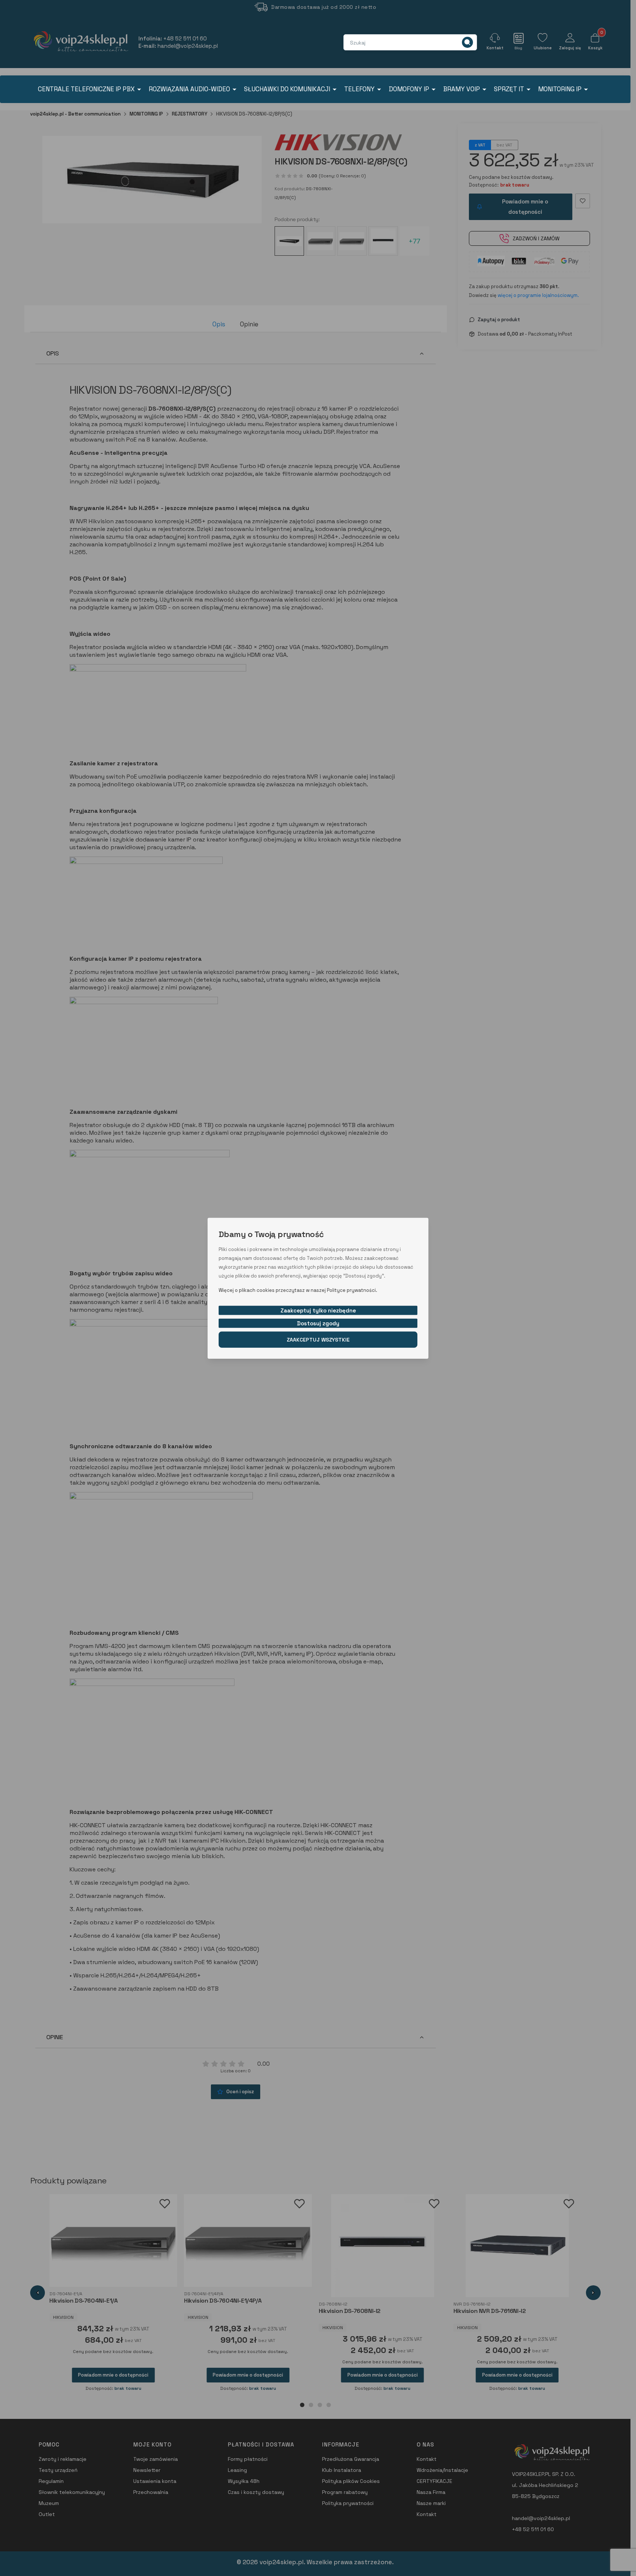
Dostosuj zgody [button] (318, 1323)
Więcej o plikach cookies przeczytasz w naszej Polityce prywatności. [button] (298, 1290)
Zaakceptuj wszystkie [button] (318, 1339)
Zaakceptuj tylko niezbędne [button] (318, 1310)
